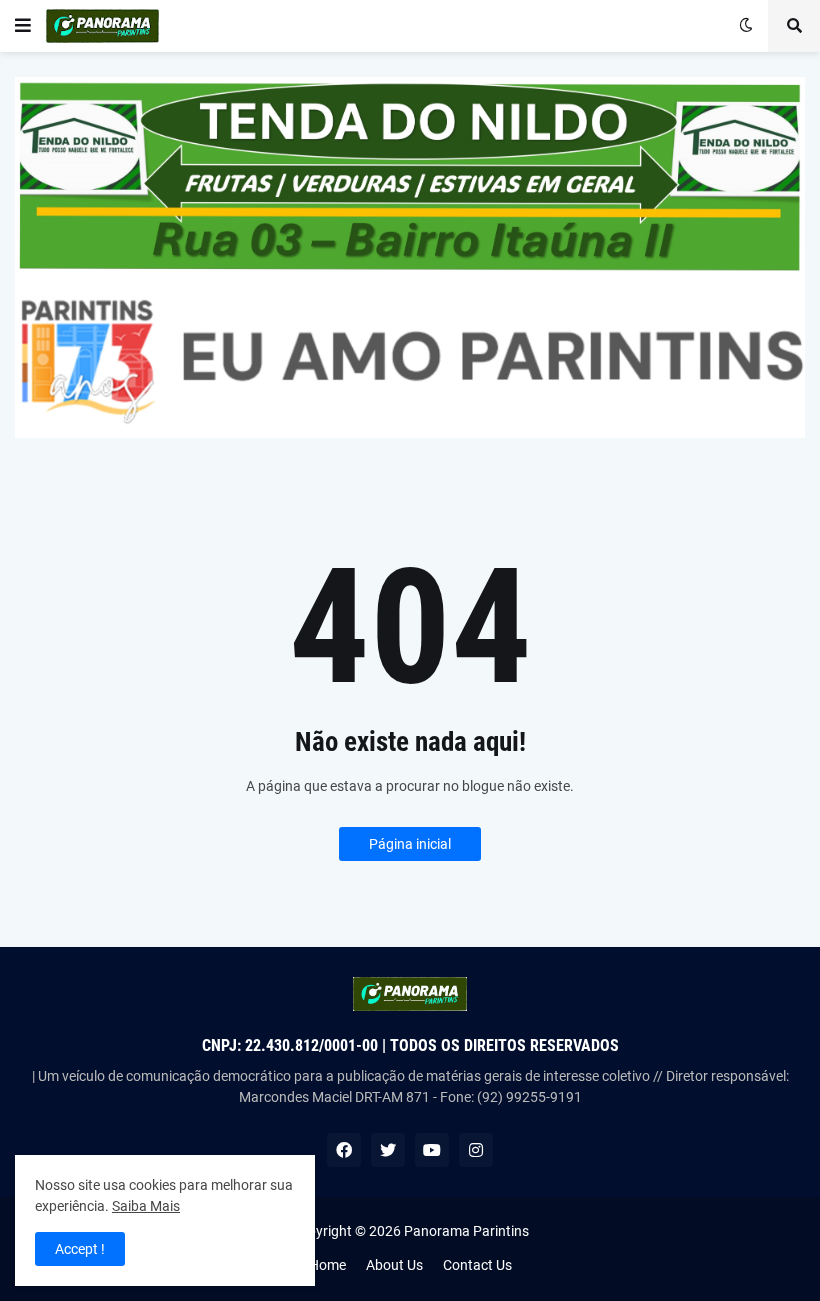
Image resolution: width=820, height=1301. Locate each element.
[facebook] (344, 1150)
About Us (394, 1265)
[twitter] (388, 1150)
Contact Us (477, 1265)
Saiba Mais (146, 1206)
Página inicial (410, 844)
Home (327, 1265)
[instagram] (476, 1150)
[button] (23, 26)
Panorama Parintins (466, 1231)
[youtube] (432, 1150)
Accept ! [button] (80, 1249)
